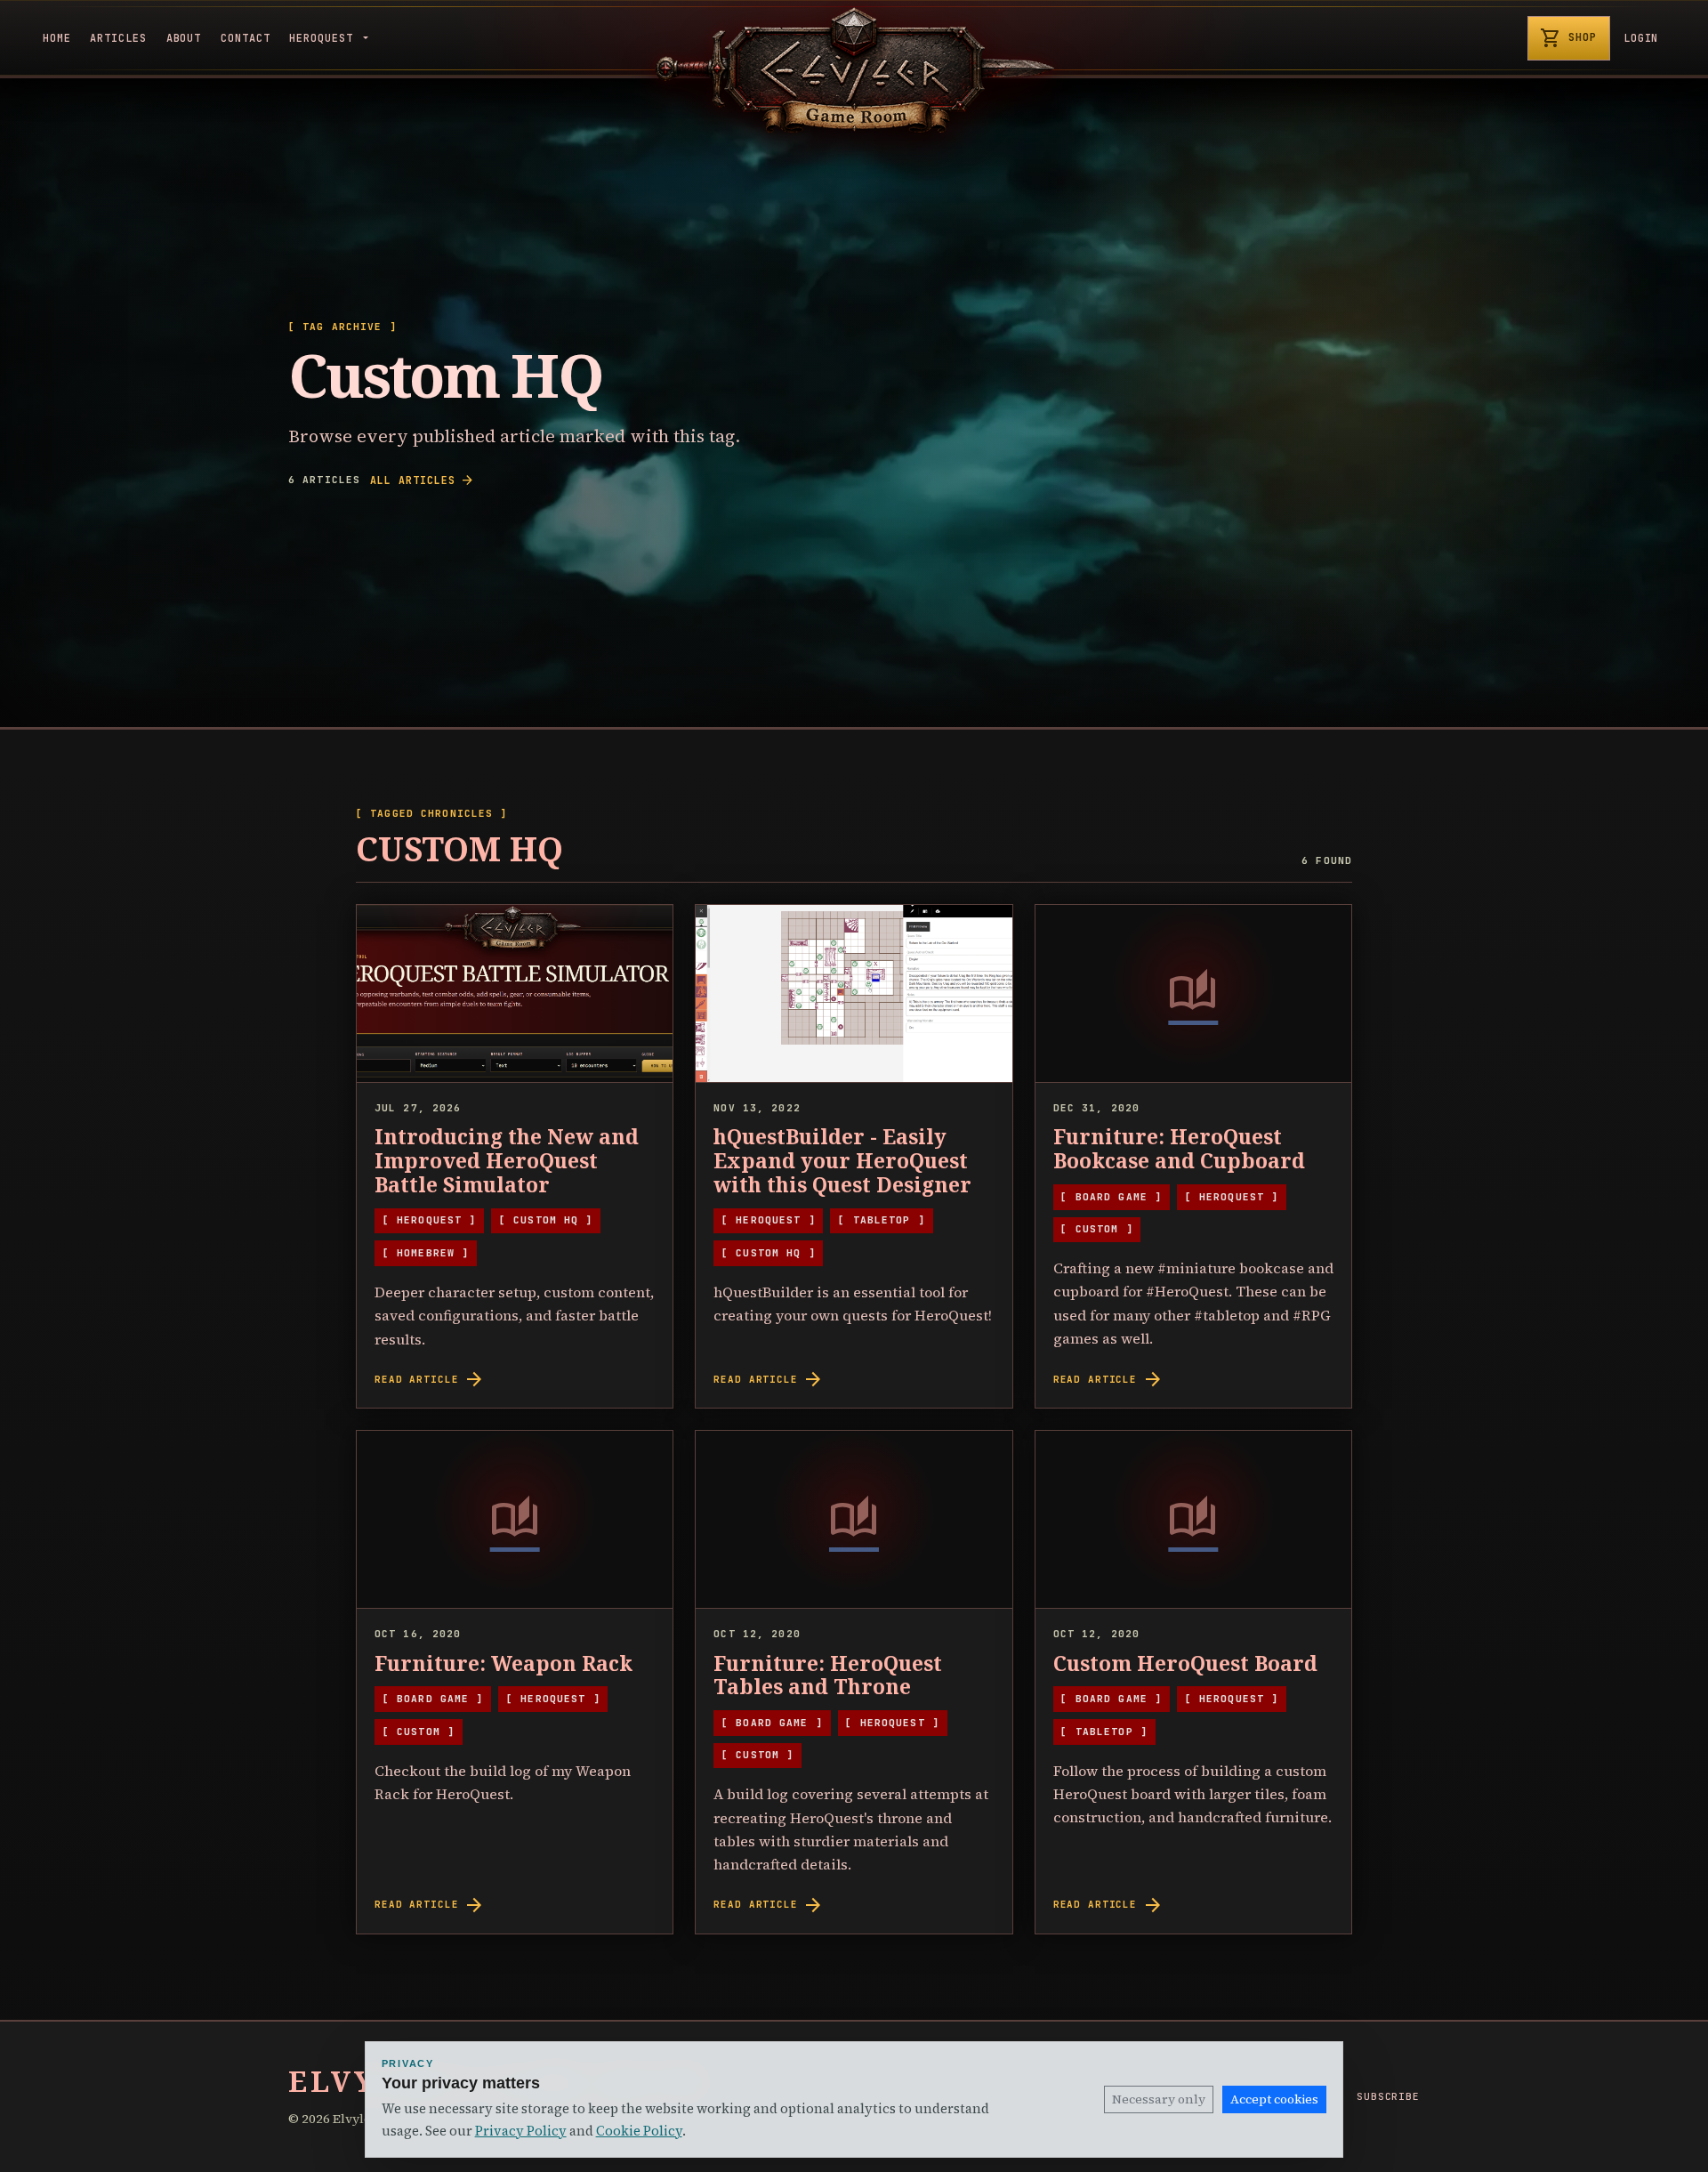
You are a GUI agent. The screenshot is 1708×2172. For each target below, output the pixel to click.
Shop (1568, 38)
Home (57, 38)
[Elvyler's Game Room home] (854, 70)
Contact (246, 38)
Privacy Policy (521, 2131)
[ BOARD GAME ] (1111, 1197)
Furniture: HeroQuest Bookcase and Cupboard (1179, 1149)
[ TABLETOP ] (881, 1220)
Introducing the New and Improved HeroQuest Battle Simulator (507, 1161)
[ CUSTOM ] (1096, 1229)
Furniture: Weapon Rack (504, 1663)
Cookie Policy (639, 2131)
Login (1641, 38)
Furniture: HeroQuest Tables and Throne (828, 1675)
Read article (430, 1379)
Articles (118, 38)
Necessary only (1159, 2099)
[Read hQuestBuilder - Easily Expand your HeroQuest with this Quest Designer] (854, 994)
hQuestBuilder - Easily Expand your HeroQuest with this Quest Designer (842, 1161)
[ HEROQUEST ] (430, 1220)
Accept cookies (1274, 2099)
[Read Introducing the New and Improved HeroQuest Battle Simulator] (515, 994)
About (184, 38)
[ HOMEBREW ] (426, 1253)
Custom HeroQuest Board (1185, 1663)
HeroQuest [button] (324, 38)
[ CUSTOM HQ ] (546, 1220)
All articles (422, 480)
